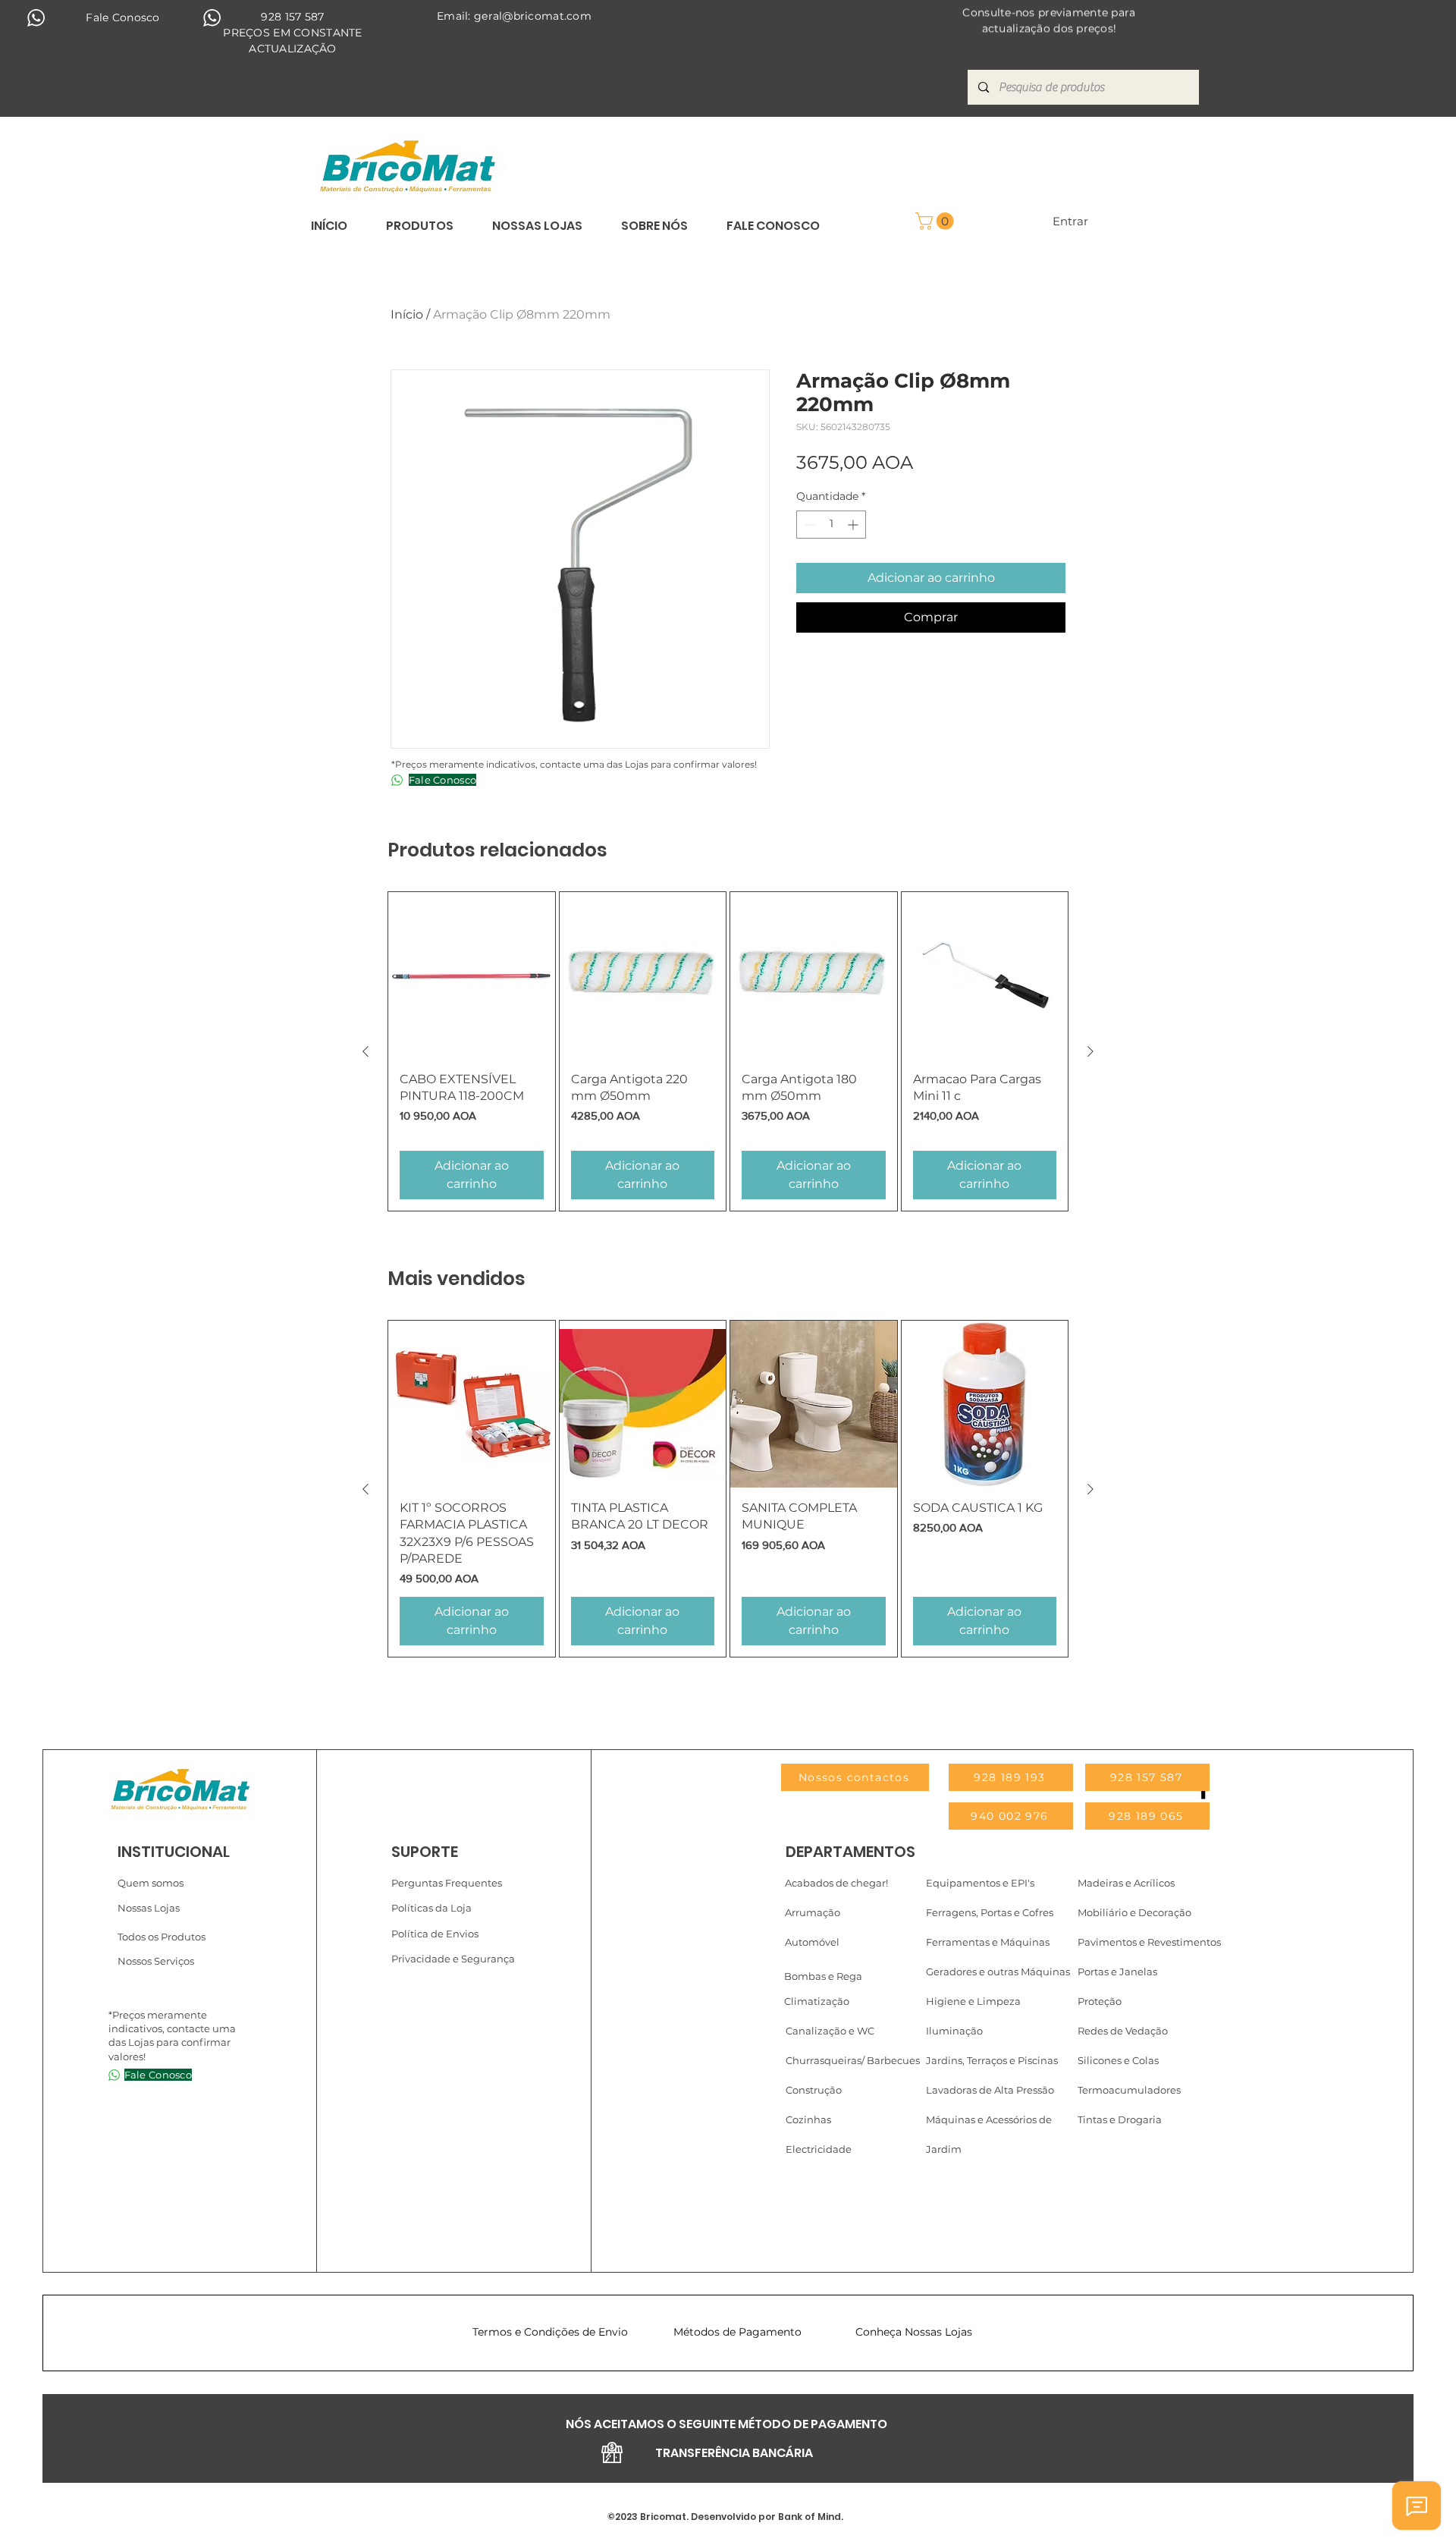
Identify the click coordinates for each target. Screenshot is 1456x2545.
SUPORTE (425, 1852)
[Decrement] (808, 525)
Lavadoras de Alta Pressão (990, 2090)
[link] (937, 221)
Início (407, 314)
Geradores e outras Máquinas (998, 1972)
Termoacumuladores (1129, 2090)
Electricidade (819, 2149)
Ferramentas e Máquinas (988, 1942)
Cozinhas (808, 2119)
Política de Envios (435, 1934)
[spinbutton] (831, 525)
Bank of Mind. (810, 2517)
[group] (728, 1051)
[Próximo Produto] (1090, 1051)
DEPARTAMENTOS (850, 1852)
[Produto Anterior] (366, 1051)
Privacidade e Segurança (453, 1959)
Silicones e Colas (1118, 2060)
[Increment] (854, 525)
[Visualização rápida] (472, 976)
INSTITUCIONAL (174, 1852)
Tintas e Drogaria (1120, 2119)
